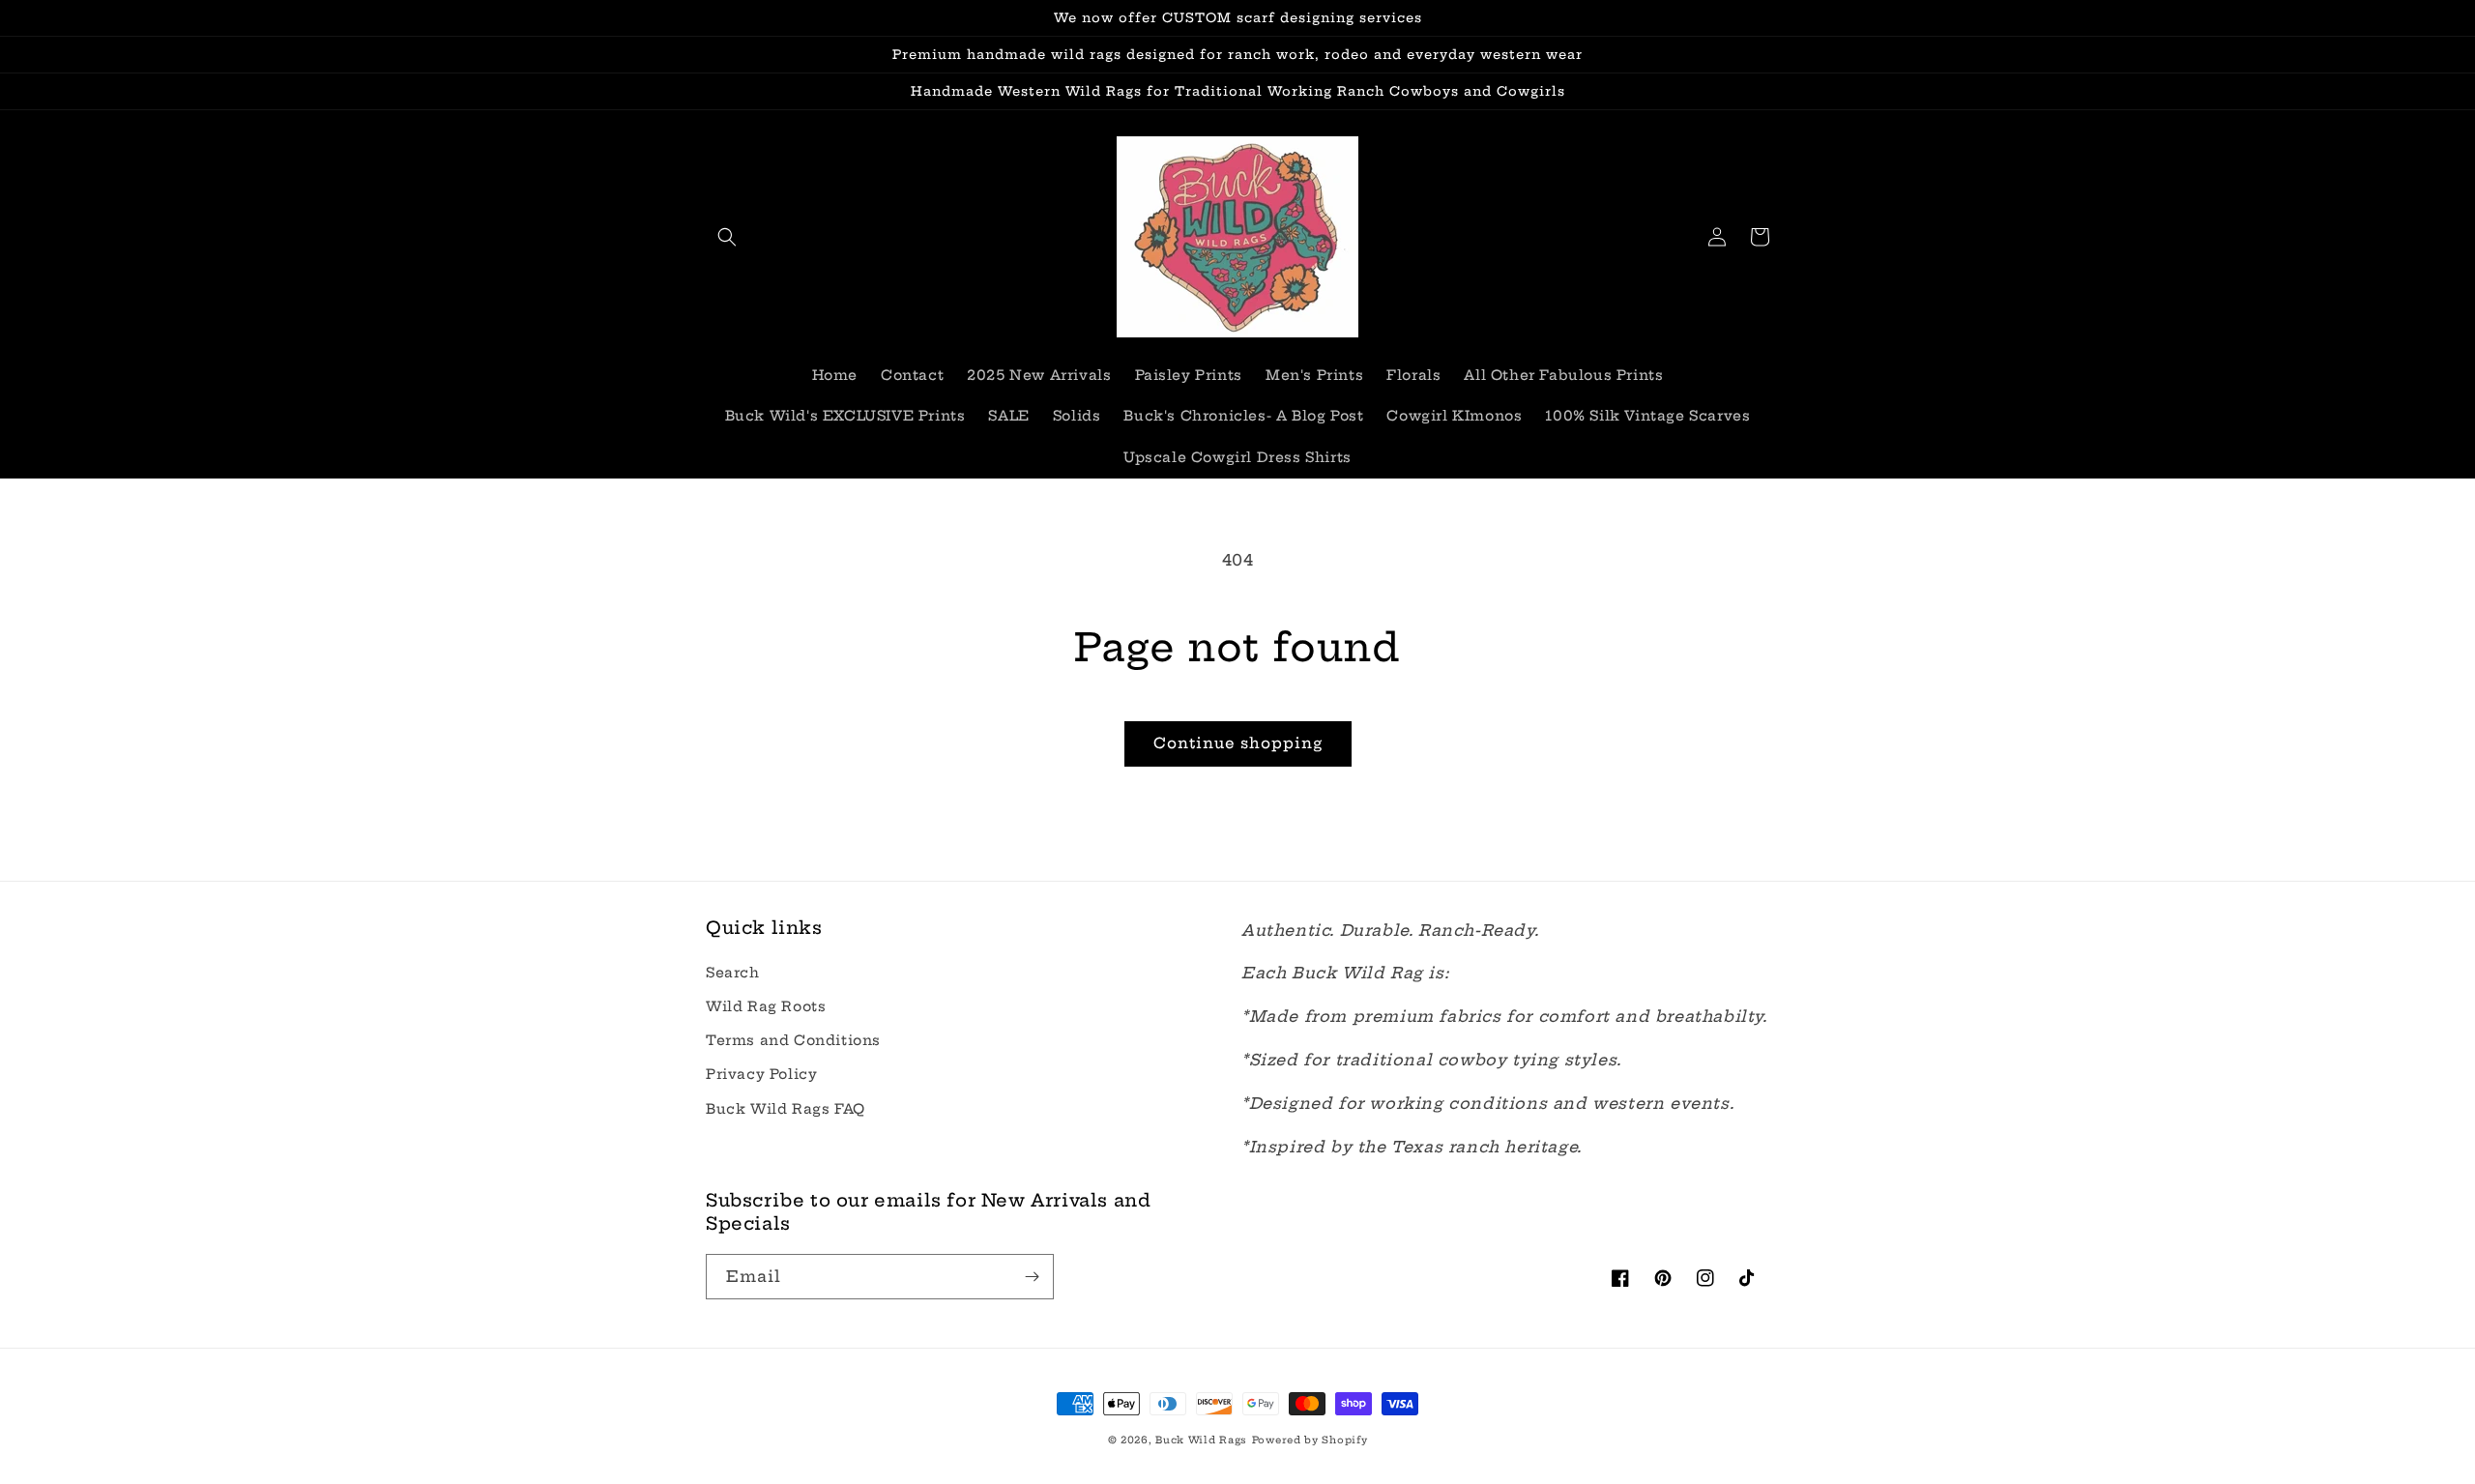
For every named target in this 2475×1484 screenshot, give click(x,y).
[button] (727, 237)
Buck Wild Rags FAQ (786, 1109)
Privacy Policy (761, 1074)
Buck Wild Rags (1201, 1440)
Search (733, 973)
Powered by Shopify (1310, 1440)
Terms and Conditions (793, 1040)
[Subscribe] (1032, 1277)
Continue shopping (1238, 743)
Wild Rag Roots (766, 1006)
